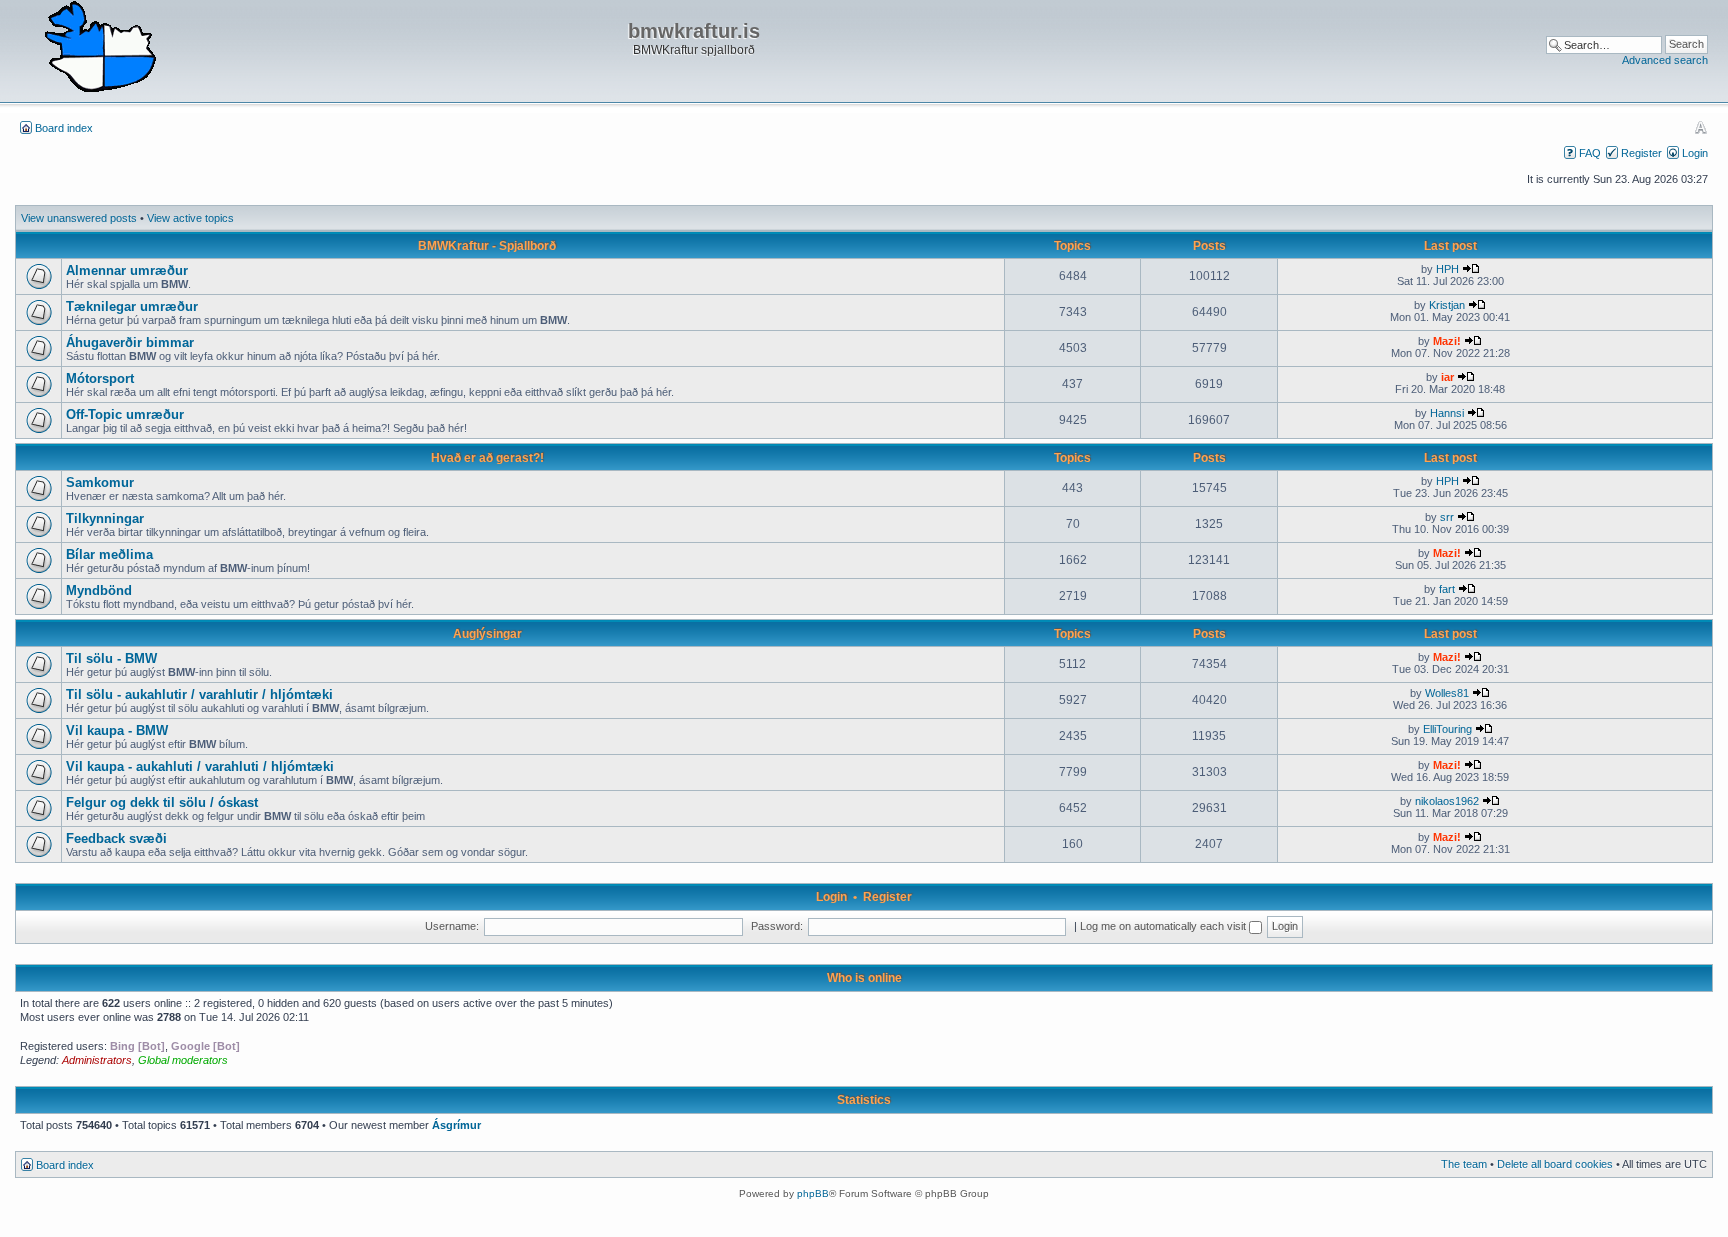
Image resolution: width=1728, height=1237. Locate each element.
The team (1464, 1164)
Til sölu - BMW (111, 658)
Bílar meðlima (109, 554)
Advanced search (1665, 60)
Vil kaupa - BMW (117, 730)
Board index (64, 128)
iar (1447, 377)
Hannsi (1447, 413)
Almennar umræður (127, 270)
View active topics (190, 218)
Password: (777, 926)
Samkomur (100, 482)
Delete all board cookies (1555, 1164)
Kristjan (1447, 305)
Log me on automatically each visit (1164, 926)
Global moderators (183, 1060)
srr (1447, 517)
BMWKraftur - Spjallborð (487, 246)
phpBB (813, 1193)
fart (1447, 589)
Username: (452, 926)
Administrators (97, 1060)
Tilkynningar (105, 518)
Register (1641, 153)
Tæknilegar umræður (132, 306)
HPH (1447, 269)
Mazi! (1447, 341)
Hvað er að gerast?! (487, 458)
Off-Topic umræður (125, 414)
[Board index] (100, 48)
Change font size (1700, 127)
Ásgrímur (456, 1125)
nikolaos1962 (1447, 801)
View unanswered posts (79, 218)
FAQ (1590, 153)
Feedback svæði (116, 838)
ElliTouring (1447, 729)
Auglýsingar (487, 634)
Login (1695, 153)
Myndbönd (99, 590)
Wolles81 (1447, 693)
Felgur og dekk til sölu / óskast (162, 802)
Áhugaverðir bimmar (130, 342)
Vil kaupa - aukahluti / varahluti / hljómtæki (200, 766)
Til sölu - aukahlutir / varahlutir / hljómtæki (199, 694)
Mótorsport (100, 378)
